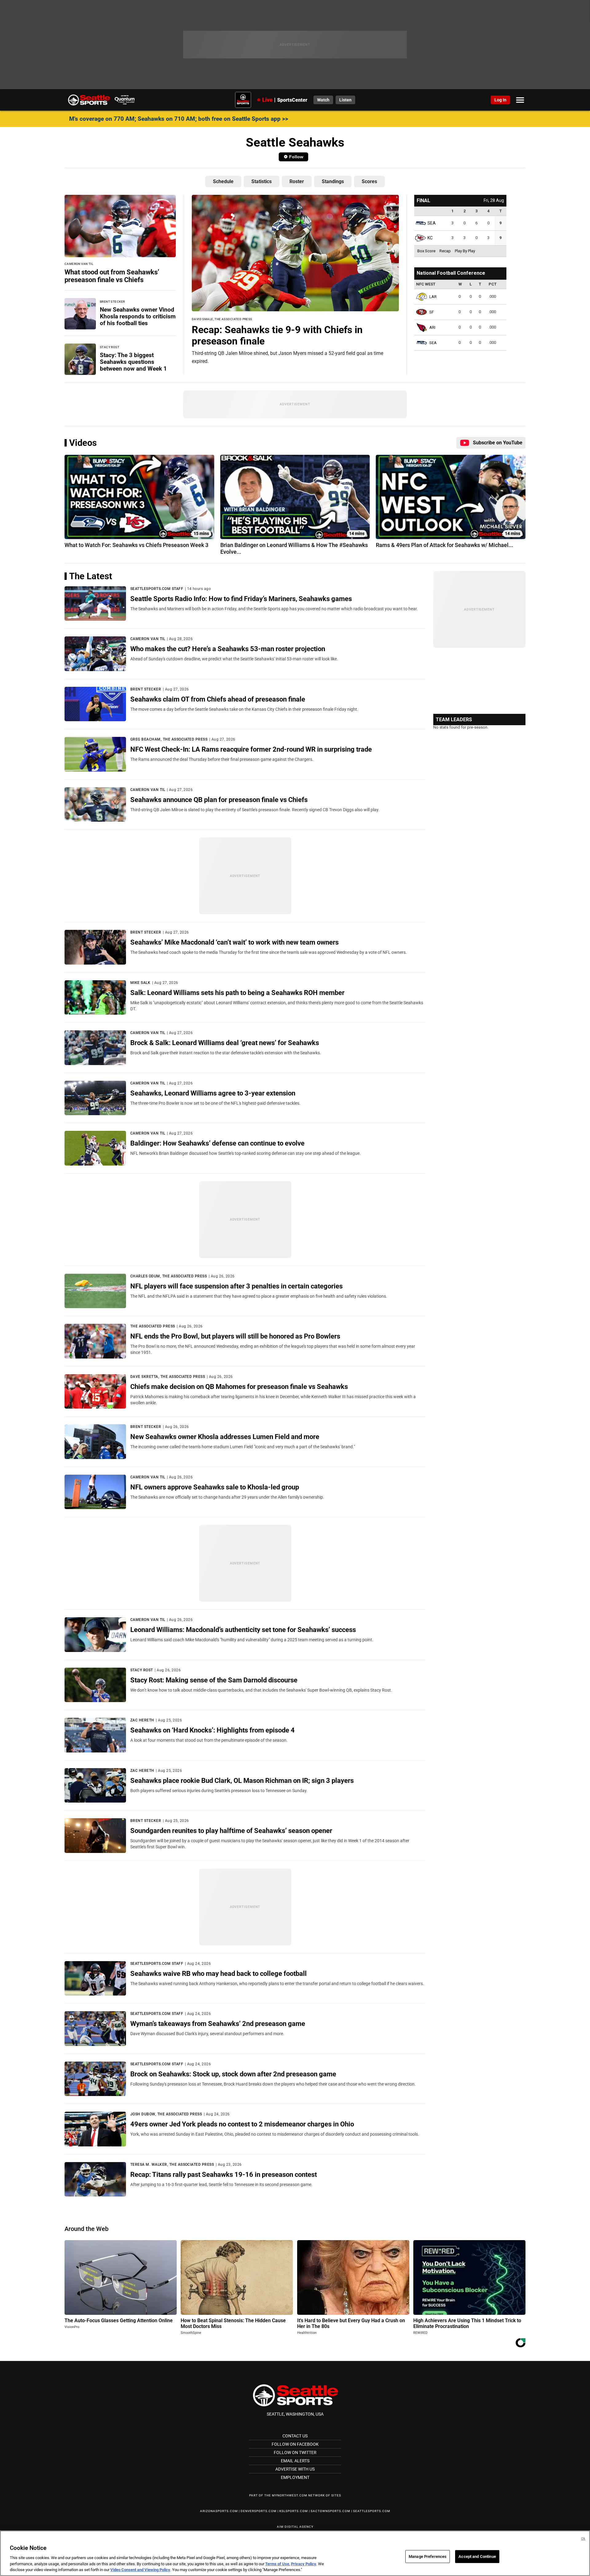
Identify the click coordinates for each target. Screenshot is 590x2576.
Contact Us (295, 2436)
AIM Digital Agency (295, 2527)
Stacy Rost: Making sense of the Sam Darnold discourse (214, 1680)
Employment (295, 2477)
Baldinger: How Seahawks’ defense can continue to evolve (217, 1143)
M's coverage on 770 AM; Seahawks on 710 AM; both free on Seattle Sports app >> (179, 119)
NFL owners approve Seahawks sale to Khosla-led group (215, 1487)
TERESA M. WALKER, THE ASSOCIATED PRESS (172, 2165)
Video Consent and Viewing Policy (140, 2570)
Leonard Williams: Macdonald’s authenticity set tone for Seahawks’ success (243, 1630)
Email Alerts (295, 2461)
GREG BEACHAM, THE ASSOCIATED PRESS (169, 739)
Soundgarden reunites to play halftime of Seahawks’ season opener (231, 1831)
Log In (500, 100)
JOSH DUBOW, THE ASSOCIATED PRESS (166, 2114)
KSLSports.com (294, 2511)
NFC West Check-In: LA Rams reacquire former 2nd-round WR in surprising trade (251, 749)
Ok (583, 2539)
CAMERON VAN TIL (148, 639)
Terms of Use (277, 2564)
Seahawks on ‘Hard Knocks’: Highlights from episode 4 (212, 1730)
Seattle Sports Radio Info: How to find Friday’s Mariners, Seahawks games (241, 599)
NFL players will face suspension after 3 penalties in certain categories (236, 1286)
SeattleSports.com (372, 2511)
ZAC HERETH (142, 1720)
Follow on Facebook (295, 2444)
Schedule (223, 181)
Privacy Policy (304, 2564)
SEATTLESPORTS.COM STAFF (157, 589)
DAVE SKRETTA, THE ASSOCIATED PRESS (168, 1377)
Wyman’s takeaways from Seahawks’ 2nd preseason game (218, 2023)
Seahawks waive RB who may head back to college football (218, 1973)
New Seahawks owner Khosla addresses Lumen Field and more (225, 1437)
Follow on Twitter (295, 2452)
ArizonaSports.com (219, 2511)
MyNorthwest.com (290, 2495)
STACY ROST (142, 1670)
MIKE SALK (140, 983)
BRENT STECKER (146, 689)
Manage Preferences (428, 2556)
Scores (369, 181)
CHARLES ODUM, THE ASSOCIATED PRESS (169, 1276)
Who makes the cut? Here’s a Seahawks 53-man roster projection (228, 649)
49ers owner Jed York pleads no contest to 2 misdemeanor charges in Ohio (242, 2124)
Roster (297, 181)
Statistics (262, 181)
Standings (333, 181)
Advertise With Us (295, 2469)
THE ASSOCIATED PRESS (153, 1326)
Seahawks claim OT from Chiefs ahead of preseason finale (218, 699)
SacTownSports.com (330, 2511)
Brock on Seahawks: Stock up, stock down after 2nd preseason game (233, 2074)
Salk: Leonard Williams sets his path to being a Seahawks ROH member (237, 993)
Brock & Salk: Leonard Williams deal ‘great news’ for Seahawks (225, 1043)
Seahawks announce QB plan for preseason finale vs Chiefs (219, 800)
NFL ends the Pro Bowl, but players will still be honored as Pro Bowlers (235, 1336)
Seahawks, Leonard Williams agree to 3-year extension (213, 1093)
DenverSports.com (259, 2511)
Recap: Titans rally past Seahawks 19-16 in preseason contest (224, 2174)
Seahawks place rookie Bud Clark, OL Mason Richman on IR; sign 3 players (242, 1780)
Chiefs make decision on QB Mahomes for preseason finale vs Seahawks (239, 1386)
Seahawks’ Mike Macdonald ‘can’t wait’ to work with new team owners (234, 942)
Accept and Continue (477, 2556)
